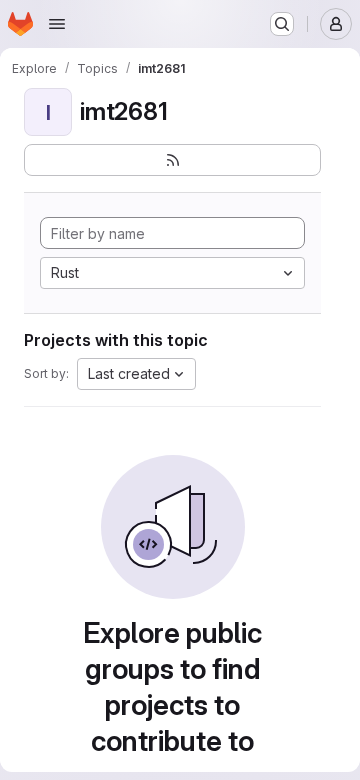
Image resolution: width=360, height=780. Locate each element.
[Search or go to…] (282, 24)
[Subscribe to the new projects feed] (172, 160)
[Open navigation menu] (57, 24)
